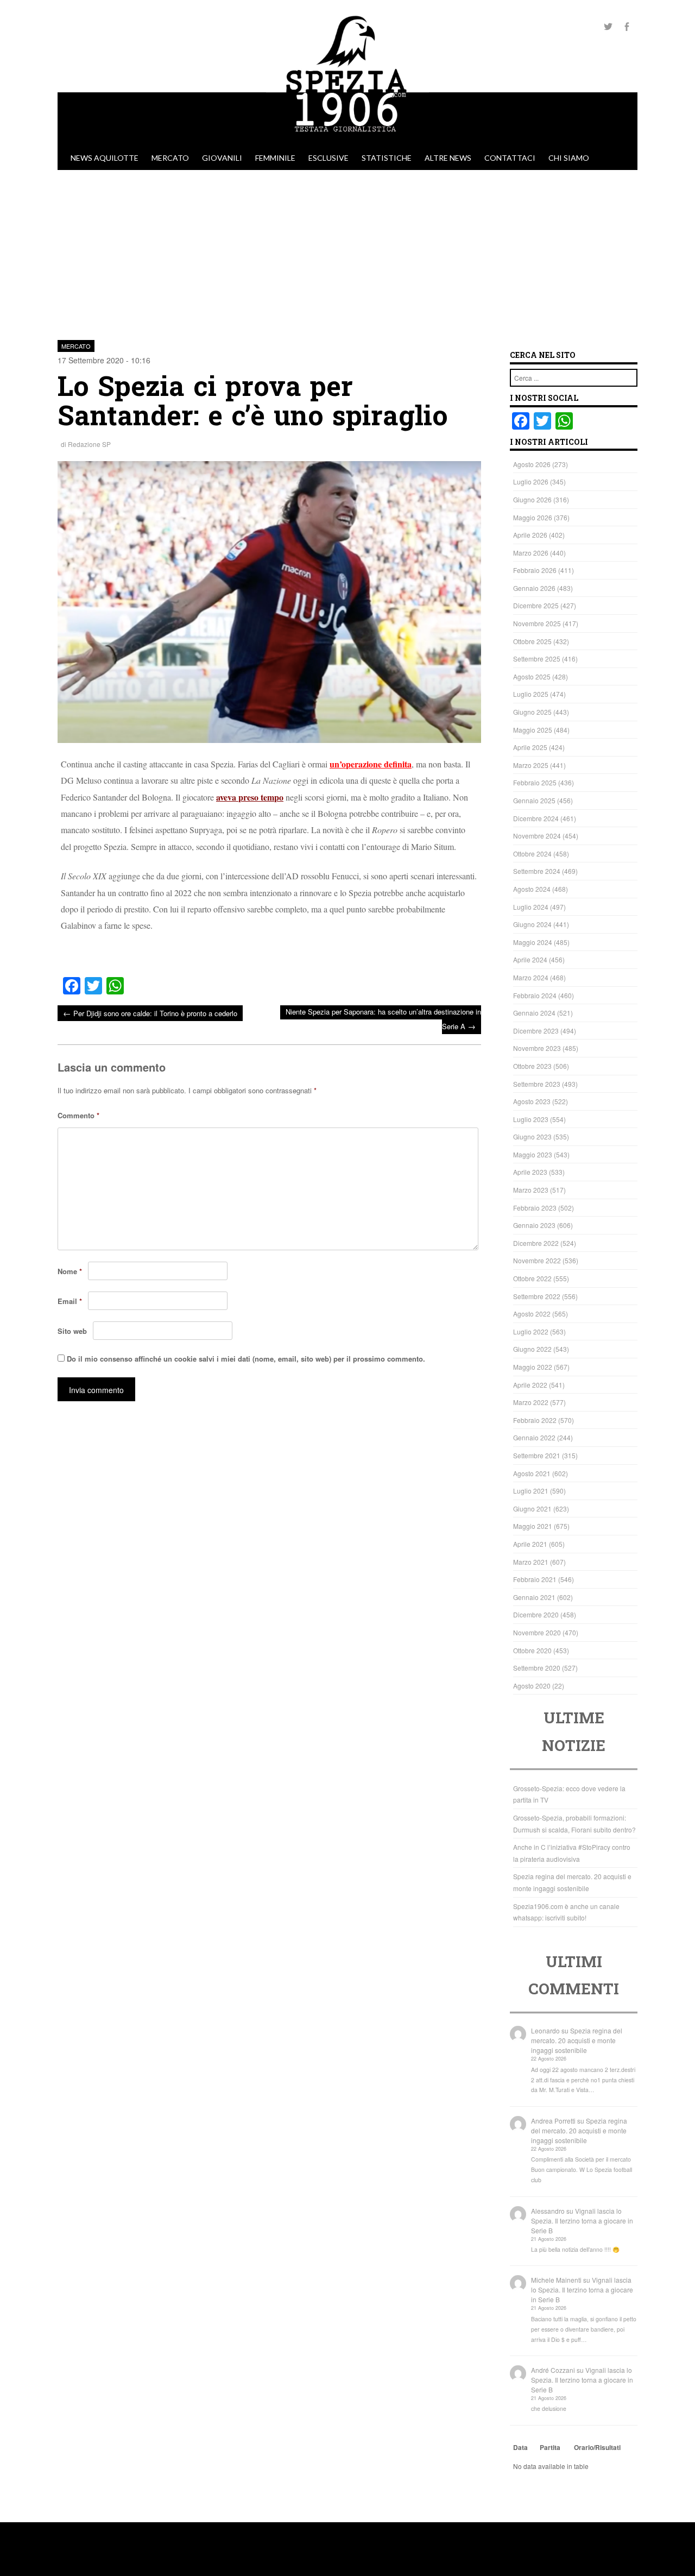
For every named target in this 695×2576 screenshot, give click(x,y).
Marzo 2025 (531, 765)
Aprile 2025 (530, 747)
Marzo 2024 (531, 977)
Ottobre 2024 (532, 854)
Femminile (275, 158)
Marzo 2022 (531, 1402)
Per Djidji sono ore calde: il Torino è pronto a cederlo (150, 1013)
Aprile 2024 (530, 959)
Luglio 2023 (531, 1119)
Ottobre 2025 (532, 641)
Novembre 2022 (537, 1260)
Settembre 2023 (537, 1084)
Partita (550, 2447)
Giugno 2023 (532, 1136)
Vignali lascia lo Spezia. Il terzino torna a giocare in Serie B (582, 2221)
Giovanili (222, 158)
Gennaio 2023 (534, 1225)
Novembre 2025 (537, 623)
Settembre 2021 (537, 1455)
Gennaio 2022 (534, 1437)
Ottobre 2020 (532, 1650)
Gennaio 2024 (534, 1013)
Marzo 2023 (531, 1190)
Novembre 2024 (537, 836)
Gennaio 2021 (534, 1597)
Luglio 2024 (531, 907)
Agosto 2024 (532, 889)
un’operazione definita (371, 764)
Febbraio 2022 (535, 1420)
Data (520, 2447)
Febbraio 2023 (535, 1208)
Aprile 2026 (530, 535)
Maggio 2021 (533, 1526)
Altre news (448, 158)
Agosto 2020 (532, 1686)
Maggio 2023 (533, 1154)
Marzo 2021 (531, 1562)
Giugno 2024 (532, 924)
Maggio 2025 (533, 730)
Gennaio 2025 (534, 800)
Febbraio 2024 (535, 995)
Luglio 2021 (531, 1491)
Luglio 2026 (531, 481)
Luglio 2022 (531, 1331)
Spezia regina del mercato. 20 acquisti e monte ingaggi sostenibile (577, 2040)
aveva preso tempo (250, 797)
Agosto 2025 (532, 676)
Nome (70, 1271)
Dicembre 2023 (536, 1031)
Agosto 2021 (532, 1473)
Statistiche (387, 158)
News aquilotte (105, 158)
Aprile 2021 (530, 1544)
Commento (78, 1115)
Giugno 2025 (532, 712)
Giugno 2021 (532, 1509)
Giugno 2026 (532, 499)
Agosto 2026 (532, 464)
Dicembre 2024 (536, 818)
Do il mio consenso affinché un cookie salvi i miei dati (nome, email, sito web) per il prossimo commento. (246, 1359)
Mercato (170, 158)
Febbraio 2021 (535, 1579)
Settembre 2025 (537, 659)
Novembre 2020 (537, 1632)
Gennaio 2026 (534, 588)
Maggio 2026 (533, 517)
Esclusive (328, 158)
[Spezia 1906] (347, 141)
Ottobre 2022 (532, 1278)
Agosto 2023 (532, 1101)
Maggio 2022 (533, 1367)
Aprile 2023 (530, 1172)
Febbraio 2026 (535, 570)
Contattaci (510, 158)
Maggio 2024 (533, 942)
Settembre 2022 (537, 1296)
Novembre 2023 (537, 1048)
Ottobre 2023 (532, 1066)
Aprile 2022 (530, 1385)
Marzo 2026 (531, 553)
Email (70, 1301)
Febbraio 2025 (535, 782)
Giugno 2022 (532, 1349)
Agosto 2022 (532, 1314)
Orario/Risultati (597, 2447)
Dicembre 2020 (536, 1614)
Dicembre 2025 (536, 605)
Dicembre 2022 (536, 1243)
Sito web (72, 1331)
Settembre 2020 (537, 1668)
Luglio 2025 (531, 694)
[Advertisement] (347, 251)
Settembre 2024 (537, 871)
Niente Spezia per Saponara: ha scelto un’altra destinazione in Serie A (383, 1019)
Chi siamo (569, 158)
